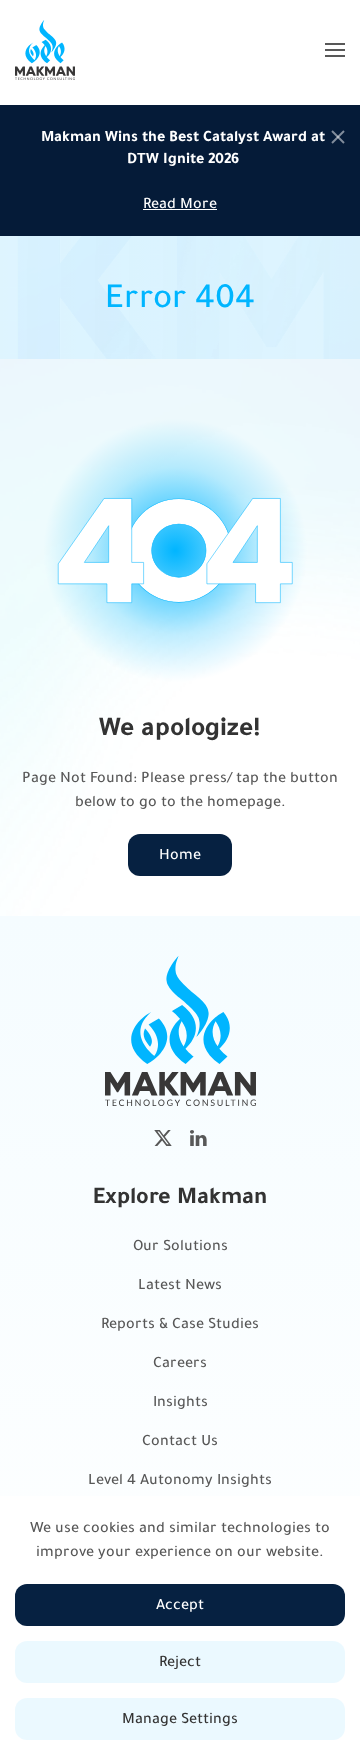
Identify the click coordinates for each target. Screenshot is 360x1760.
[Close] (338, 137)
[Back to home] (45, 50)
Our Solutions (180, 1245)
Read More (180, 203)
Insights (180, 1401)
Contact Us (180, 1440)
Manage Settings (180, 1718)
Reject (180, 1661)
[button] (335, 50)
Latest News (180, 1284)
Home (180, 854)
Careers (180, 1362)
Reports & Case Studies (180, 1323)
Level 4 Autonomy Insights (180, 1479)
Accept (180, 1604)
